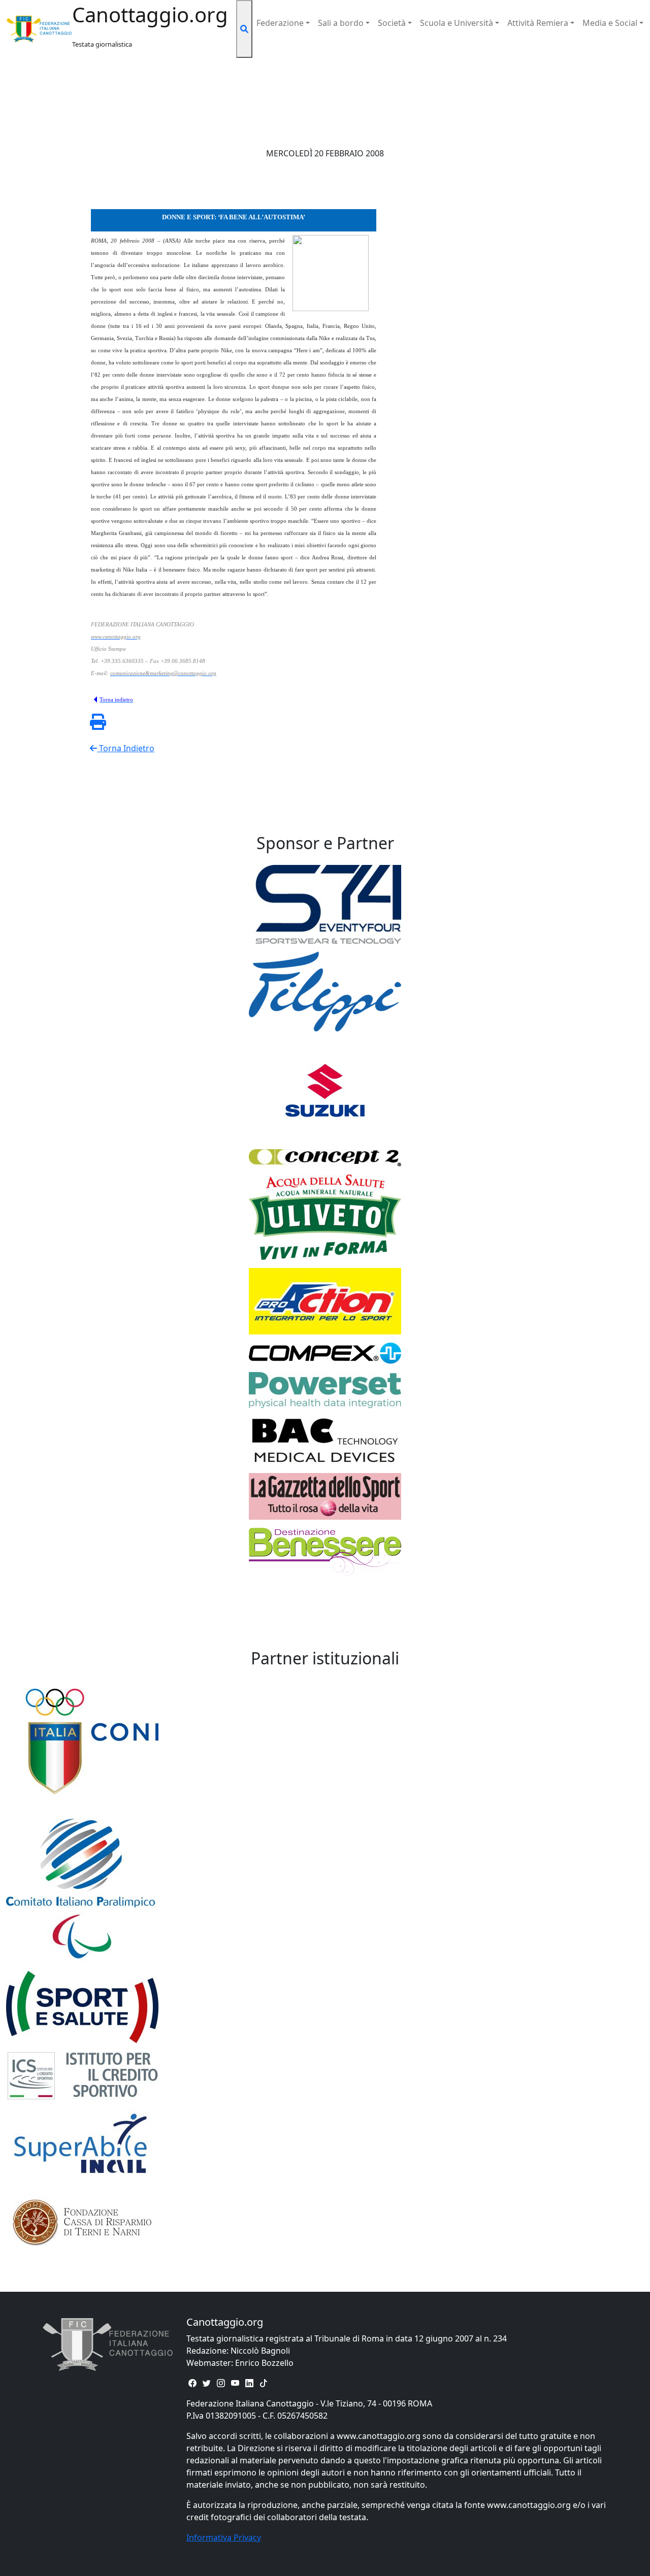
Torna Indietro (126, 748)
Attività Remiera (538, 23)
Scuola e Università (457, 23)
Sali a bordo (341, 23)
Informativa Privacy (224, 2537)
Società (392, 23)
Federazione (280, 23)
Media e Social (610, 23)
